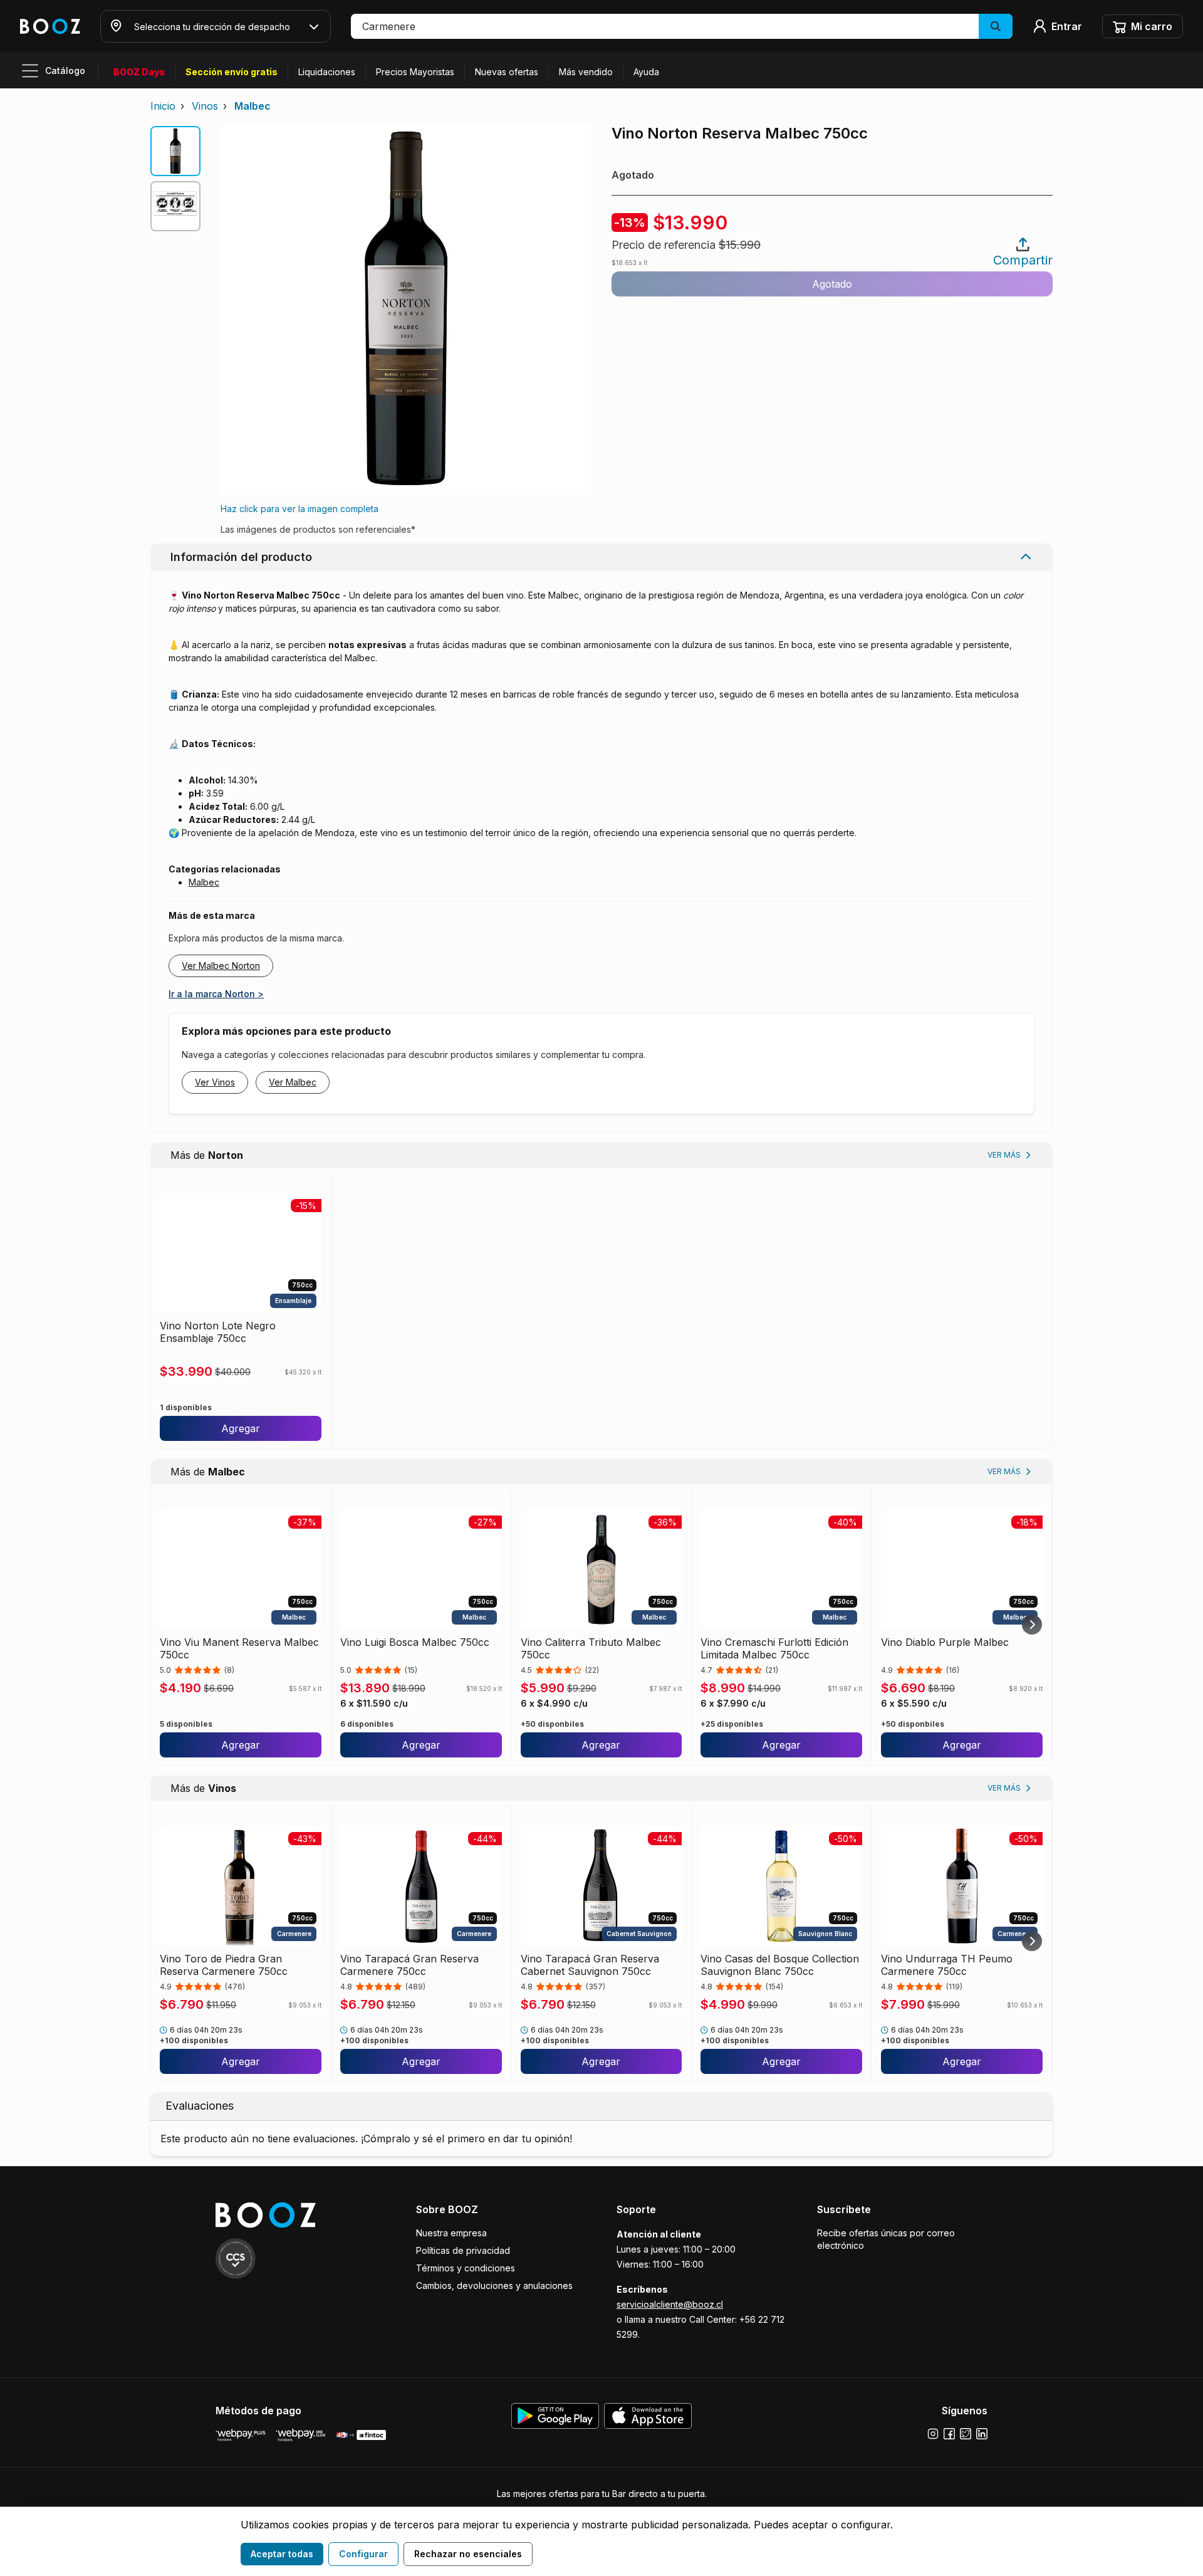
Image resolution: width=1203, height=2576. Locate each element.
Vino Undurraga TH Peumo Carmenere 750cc (947, 1965)
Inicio (163, 106)
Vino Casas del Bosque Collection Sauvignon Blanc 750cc (780, 1965)
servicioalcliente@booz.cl (670, 2304)
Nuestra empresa (451, 2233)
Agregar (241, 1428)
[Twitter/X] (966, 2434)
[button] (682, 26)
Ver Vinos (215, 1082)
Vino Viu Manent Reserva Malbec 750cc (239, 1648)
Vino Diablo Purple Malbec (945, 1642)
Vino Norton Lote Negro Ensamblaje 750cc (218, 1332)
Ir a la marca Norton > (216, 994)
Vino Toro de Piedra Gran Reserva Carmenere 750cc (224, 1965)
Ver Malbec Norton (221, 966)
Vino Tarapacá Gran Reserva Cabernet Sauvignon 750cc (590, 1965)
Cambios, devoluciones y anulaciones (494, 2285)
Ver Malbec (293, 1082)
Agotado (832, 284)
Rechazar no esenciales (468, 2554)
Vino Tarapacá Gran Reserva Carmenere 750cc (409, 1965)
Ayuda (646, 72)
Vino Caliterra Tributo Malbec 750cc (591, 1648)
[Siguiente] (1032, 1625)
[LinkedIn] (982, 2434)
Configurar (363, 2554)
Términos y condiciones (466, 2268)
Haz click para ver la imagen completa (299, 509)
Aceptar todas (282, 2554)
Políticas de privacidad (463, 2250)
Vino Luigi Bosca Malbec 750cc (415, 1642)
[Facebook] (949, 2434)
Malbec (253, 106)
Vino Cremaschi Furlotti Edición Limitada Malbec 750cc (774, 1648)
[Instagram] (933, 2434)
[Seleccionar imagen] (175, 151)
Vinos (205, 106)
